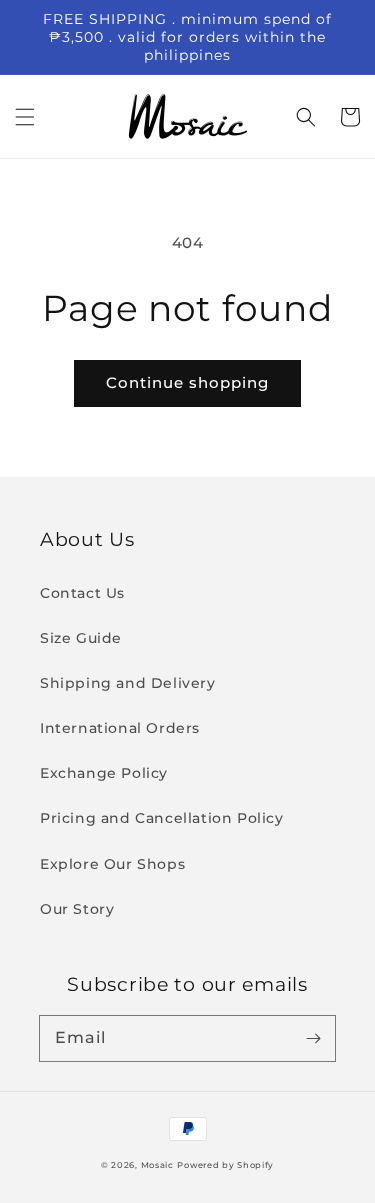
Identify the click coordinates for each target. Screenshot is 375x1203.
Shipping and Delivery (128, 683)
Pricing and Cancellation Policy (162, 818)
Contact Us (82, 593)
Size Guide (81, 638)
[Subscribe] (313, 1038)
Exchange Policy (104, 773)
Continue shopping (187, 382)
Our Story (77, 909)
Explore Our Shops (112, 864)
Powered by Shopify (225, 1165)
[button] (25, 117)
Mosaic (157, 1165)
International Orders (120, 728)
